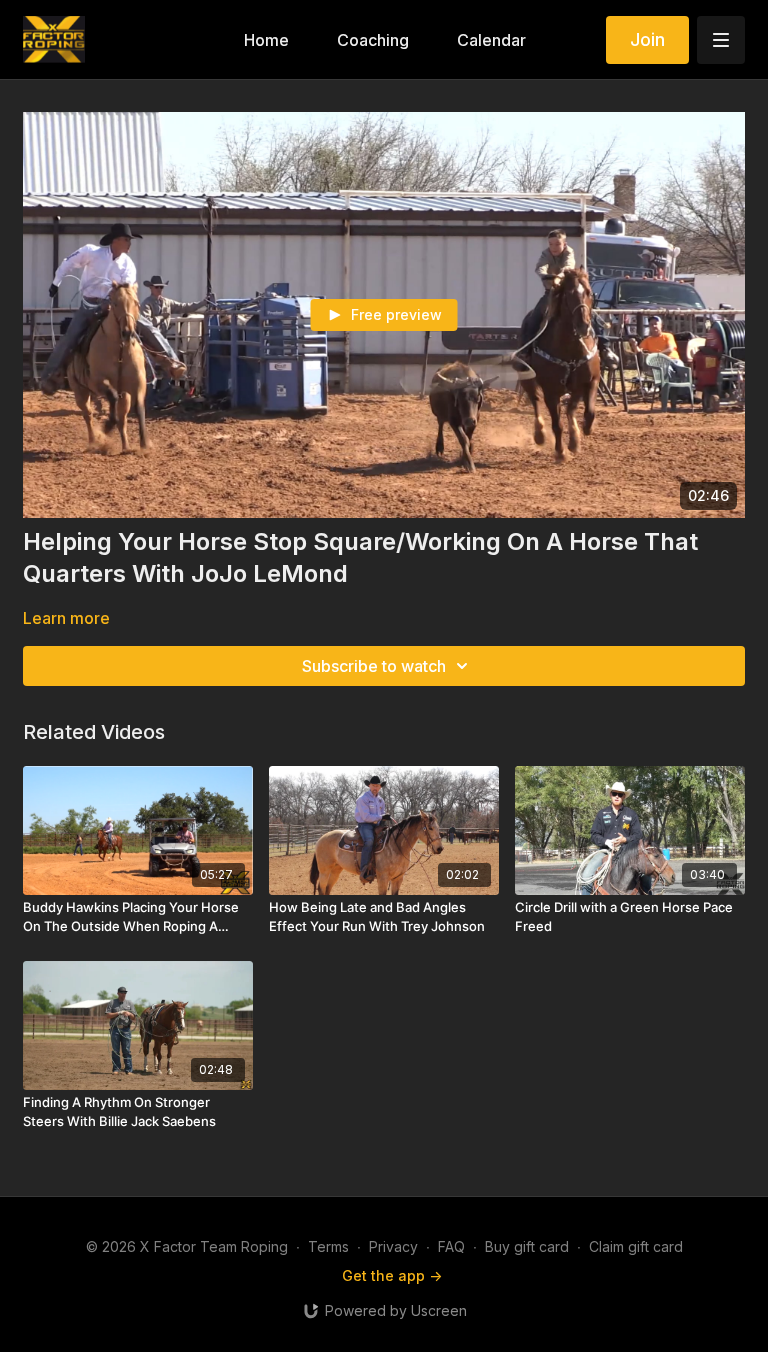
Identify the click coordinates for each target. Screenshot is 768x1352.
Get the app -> (392, 1275)
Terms (328, 1246)
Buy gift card (527, 1246)
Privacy (393, 1246)
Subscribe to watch (374, 666)
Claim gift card (636, 1246)
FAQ (451, 1246)
